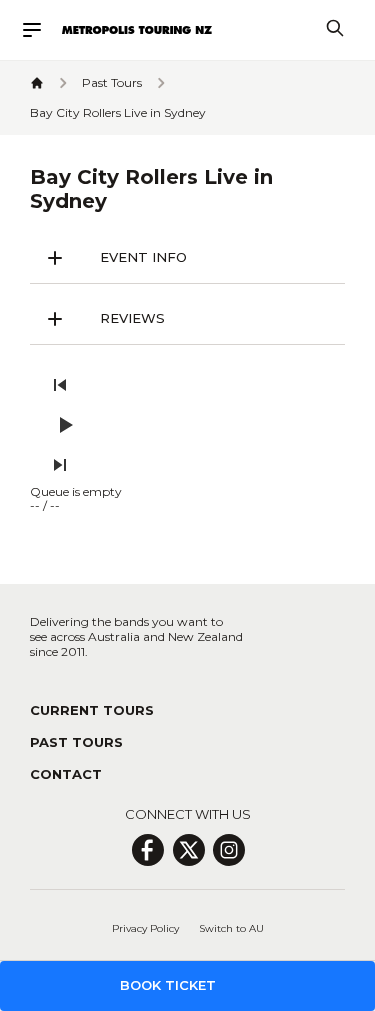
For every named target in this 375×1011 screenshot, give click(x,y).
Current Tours (92, 710)
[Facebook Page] (147, 850)
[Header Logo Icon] (137, 30)
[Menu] (41, 30)
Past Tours (76, 742)
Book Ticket (168, 985)
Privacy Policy (145, 928)
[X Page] (188, 850)
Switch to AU (231, 928)
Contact (66, 774)
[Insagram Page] (229, 850)
